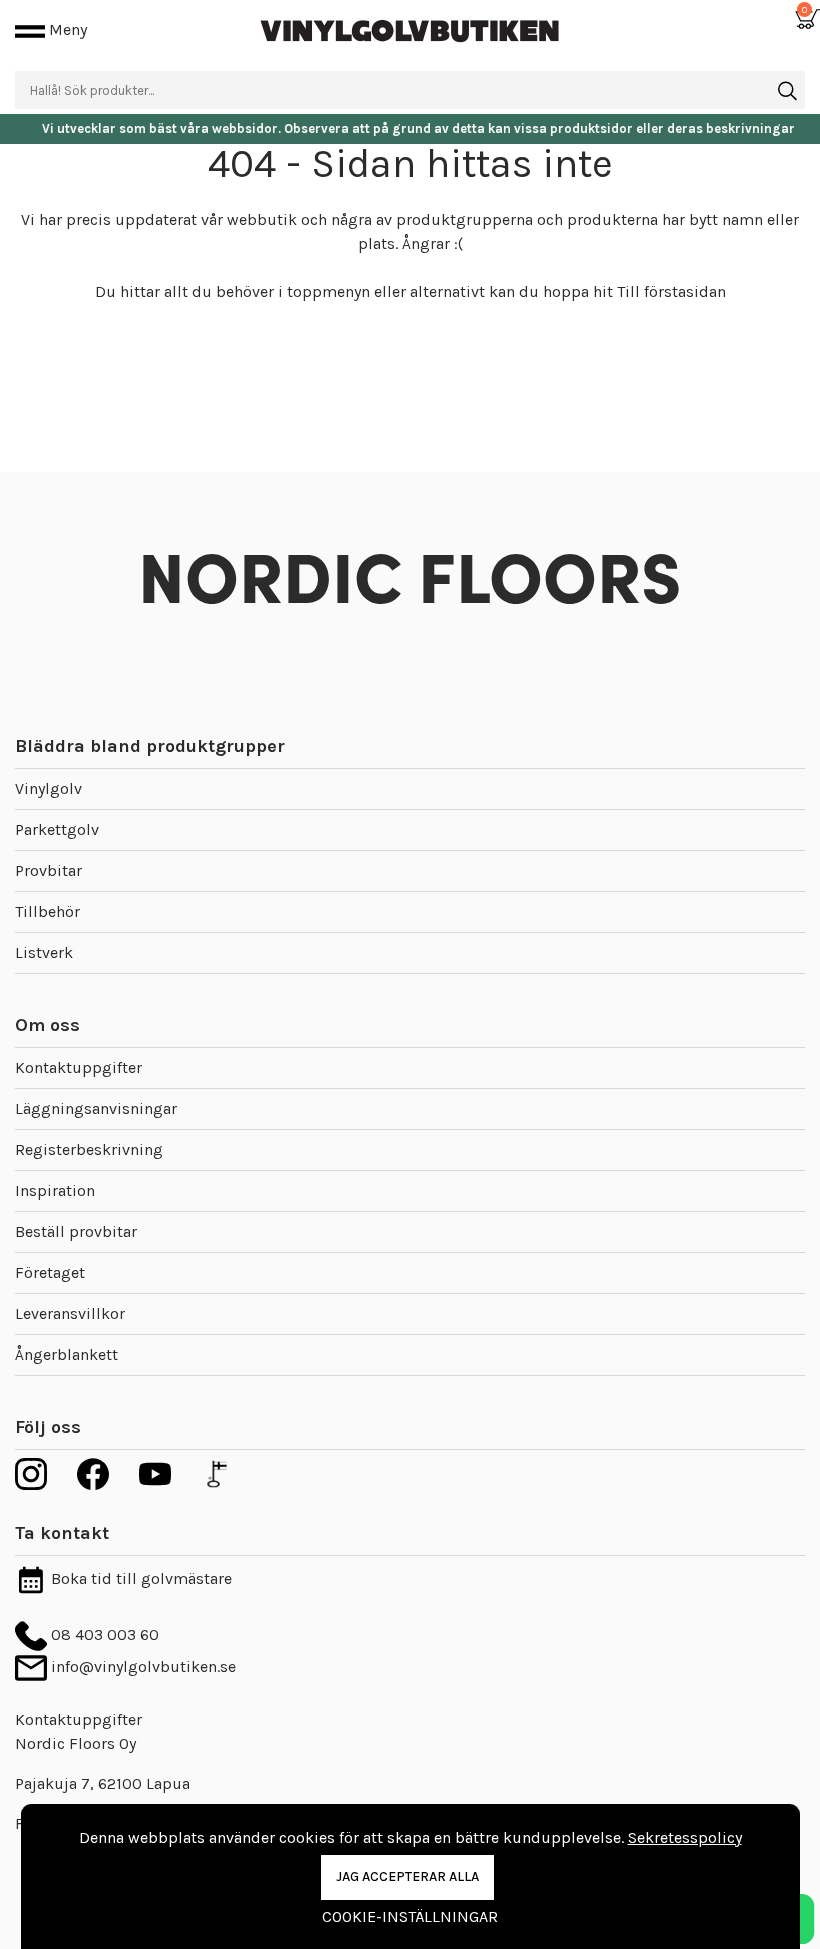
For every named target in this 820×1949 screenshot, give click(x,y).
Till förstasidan (671, 291)
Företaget (50, 1272)
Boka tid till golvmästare (139, 1578)
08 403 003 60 (103, 1634)
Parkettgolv (57, 829)
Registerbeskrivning (89, 1149)
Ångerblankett (66, 1354)
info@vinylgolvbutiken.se (141, 1666)
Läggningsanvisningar (96, 1108)
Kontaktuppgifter (78, 1067)
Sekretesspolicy (685, 1837)
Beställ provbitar (76, 1231)
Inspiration (55, 1190)
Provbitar (48, 870)
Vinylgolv (48, 788)
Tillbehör (47, 911)
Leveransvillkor (70, 1313)
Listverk (44, 952)
